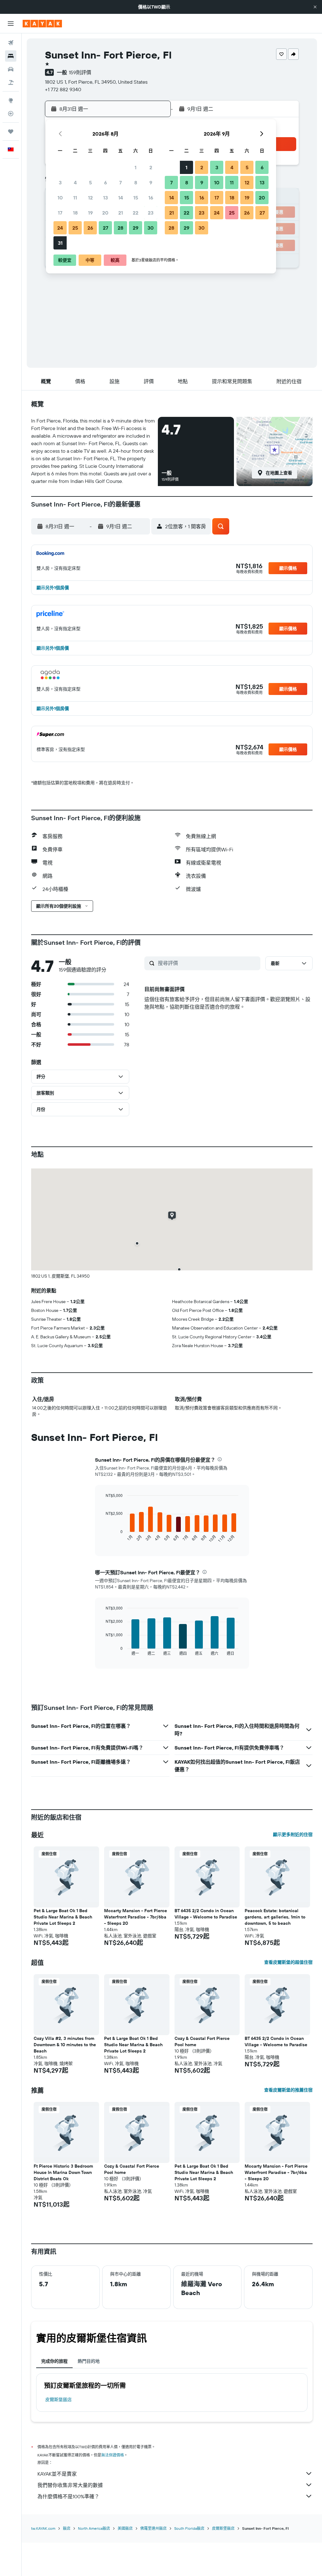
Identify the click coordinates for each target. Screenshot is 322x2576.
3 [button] (60, 182)
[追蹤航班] (11, 114)
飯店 (67, 2528)
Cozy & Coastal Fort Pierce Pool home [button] (202, 2041)
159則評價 (80, 72)
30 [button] (151, 228)
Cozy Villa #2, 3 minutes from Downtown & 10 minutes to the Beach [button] (65, 2045)
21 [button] (121, 213)
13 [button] (105, 198)
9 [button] (151, 182)
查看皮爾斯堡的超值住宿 (288, 1962)
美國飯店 (125, 2528)
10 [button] (60, 198)
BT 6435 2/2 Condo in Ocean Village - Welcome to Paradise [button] (206, 1914)
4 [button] (75, 182)
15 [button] (136, 198)
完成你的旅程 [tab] (54, 2361)
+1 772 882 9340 (63, 89)
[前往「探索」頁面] (11, 100)
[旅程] (11, 132)
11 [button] (75, 198)
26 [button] (90, 228)
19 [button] (90, 213)
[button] (315, 7)
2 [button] (151, 167)
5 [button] (90, 182)
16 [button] (151, 198)
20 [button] (105, 213)
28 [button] (120, 228)
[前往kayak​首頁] (42, 24)
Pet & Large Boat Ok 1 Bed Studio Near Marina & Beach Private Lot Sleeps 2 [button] (63, 1917)
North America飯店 (94, 2528)
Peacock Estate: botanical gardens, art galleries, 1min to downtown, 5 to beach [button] (275, 1917)
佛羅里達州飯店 (153, 2528)
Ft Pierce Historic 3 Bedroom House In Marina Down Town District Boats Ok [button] (63, 2172)
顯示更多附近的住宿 (293, 1834)
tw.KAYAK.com (43, 2528)
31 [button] (60, 243)
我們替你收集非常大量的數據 (70, 2485)
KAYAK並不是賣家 (57, 2474)
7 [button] (120, 182)
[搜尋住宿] (11, 56)
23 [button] (151, 213)
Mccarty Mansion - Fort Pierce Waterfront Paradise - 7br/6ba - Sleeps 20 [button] (136, 1917)
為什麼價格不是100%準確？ (68, 2496)
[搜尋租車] (11, 69)
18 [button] (75, 213)
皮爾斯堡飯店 (58, 2400)
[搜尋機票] (11, 43)
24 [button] (60, 228)
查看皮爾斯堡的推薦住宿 (288, 2090)
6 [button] (105, 182)
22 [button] (136, 213)
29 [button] (136, 228)
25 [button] (75, 228)
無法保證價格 (113, 2455)
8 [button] (136, 182)
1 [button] (136, 167)
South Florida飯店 (189, 2528)
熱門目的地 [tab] (89, 2361)
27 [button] (105, 228)
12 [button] (90, 198)
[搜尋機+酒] (11, 82)
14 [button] (121, 198)
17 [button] (60, 213)
